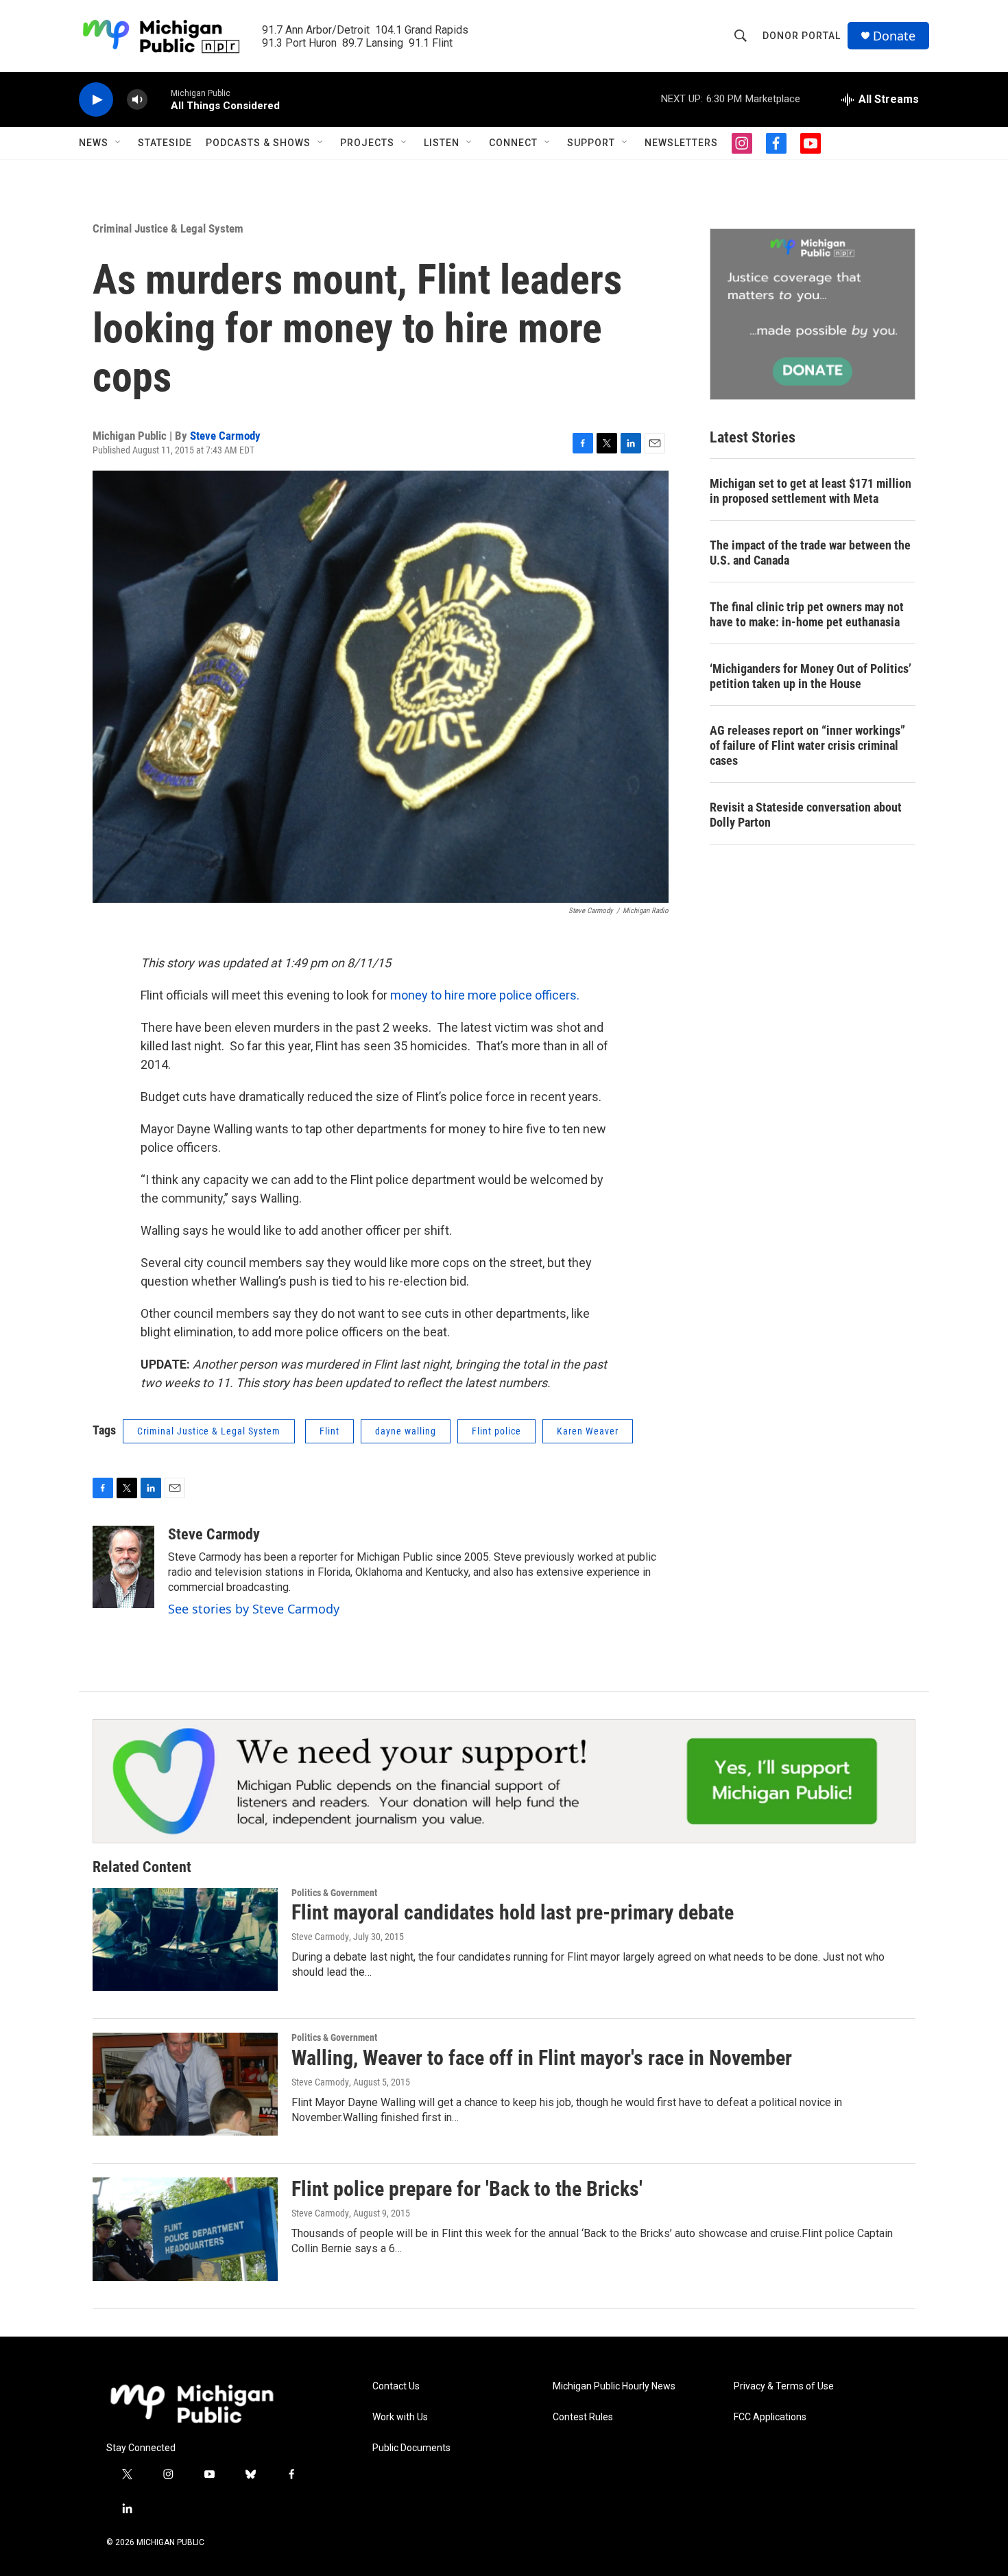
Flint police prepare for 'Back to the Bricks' (467, 2189)
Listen (442, 143)
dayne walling (406, 1431)
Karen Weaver (588, 1431)
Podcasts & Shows (258, 143)
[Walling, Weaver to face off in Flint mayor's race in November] (185, 2084)
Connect (513, 143)
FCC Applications (770, 2417)
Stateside (165, 143)
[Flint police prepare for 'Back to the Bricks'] (185, 2229)
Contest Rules (583, 2417)
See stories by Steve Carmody (254, 1609)
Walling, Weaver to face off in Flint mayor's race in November (542, 2058)
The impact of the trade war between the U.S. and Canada (810, 553)
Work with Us (400, 2417)
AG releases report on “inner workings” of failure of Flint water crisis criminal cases (807, 745)
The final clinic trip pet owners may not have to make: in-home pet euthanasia (807, 614)
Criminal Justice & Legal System (168, 228)
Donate (894, 36)
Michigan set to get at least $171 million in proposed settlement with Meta (811, 491)
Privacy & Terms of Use (784, 2386)
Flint (329, 1431)
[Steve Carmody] (123, 1567)
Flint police (496, 1431)
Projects (367, 143)
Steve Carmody (225, 436)
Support (591, 143)
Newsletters (681, 143)
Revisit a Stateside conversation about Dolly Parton (806, 815)
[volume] (137, 100)
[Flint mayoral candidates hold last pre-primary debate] (185, 1939)
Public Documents (411, 2448)
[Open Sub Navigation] (119, 143)
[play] (96, 100)
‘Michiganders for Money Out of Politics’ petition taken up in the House (811, 676)
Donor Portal (802, 36)
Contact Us (396, 2386)
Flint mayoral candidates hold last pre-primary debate (513, 1912)
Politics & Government (334, 1893)
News (94, 143)
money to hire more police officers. (485, 995)
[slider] (159, 99)
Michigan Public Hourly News (614, 2386)
